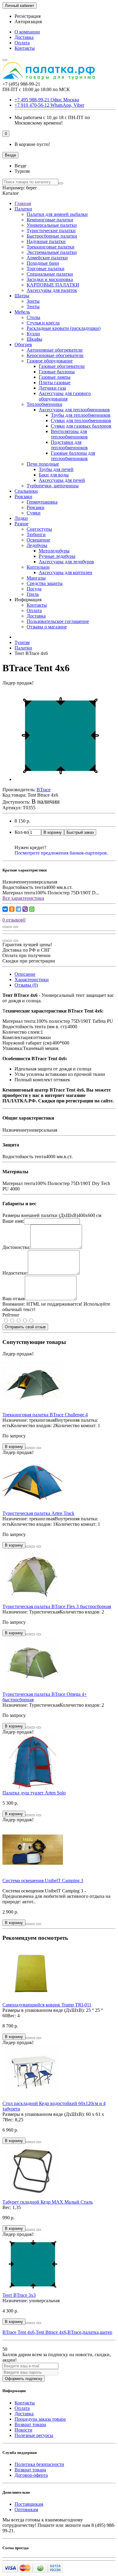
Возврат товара (30, 2424)
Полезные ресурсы (34, 2435)
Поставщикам (29, 2504)
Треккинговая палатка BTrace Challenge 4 (45, 1415)
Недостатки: (15, 1273)
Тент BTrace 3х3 (19, 2295)
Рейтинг (11, 1315)
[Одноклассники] (12, 909)
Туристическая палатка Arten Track (38, 1513)
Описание (25, 974)
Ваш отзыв (14, 1299)
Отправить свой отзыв (25, 1327)
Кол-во (22, 832)
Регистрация (28, 16)
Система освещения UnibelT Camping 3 (43, 1881)
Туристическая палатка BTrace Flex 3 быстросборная (57, 1606)
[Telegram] (18, 909)
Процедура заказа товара (40, 2419)
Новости (23, 2430)
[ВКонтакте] (5, 909)
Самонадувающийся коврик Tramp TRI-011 (47, 2005)
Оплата (22, 43)
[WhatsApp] (32, 909)
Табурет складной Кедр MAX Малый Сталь (48, 2202)
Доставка (24, 37)
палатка (91, 2332)
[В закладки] (10, 927)
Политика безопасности (39, 2464)
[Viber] (25, 909)
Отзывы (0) (26, 985)
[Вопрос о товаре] (5, 927)
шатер (106, 2332)
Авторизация (28, 22)
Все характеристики (23, 898)
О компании (27, 32)
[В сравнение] (16, 927)
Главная (23, 203)
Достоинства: (16, 1247)
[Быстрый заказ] (28, 1448)
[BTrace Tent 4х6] (60, 779)
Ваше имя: (13, 1221)
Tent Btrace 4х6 (51, 2332)
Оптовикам (26, 2510)
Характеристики (32, 980)
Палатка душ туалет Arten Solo (34, 1793)
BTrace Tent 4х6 (18, 2332)
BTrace (74, 2332)
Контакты (25, 48)
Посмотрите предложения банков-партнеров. (61, 853)
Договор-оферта (31, 2475)
